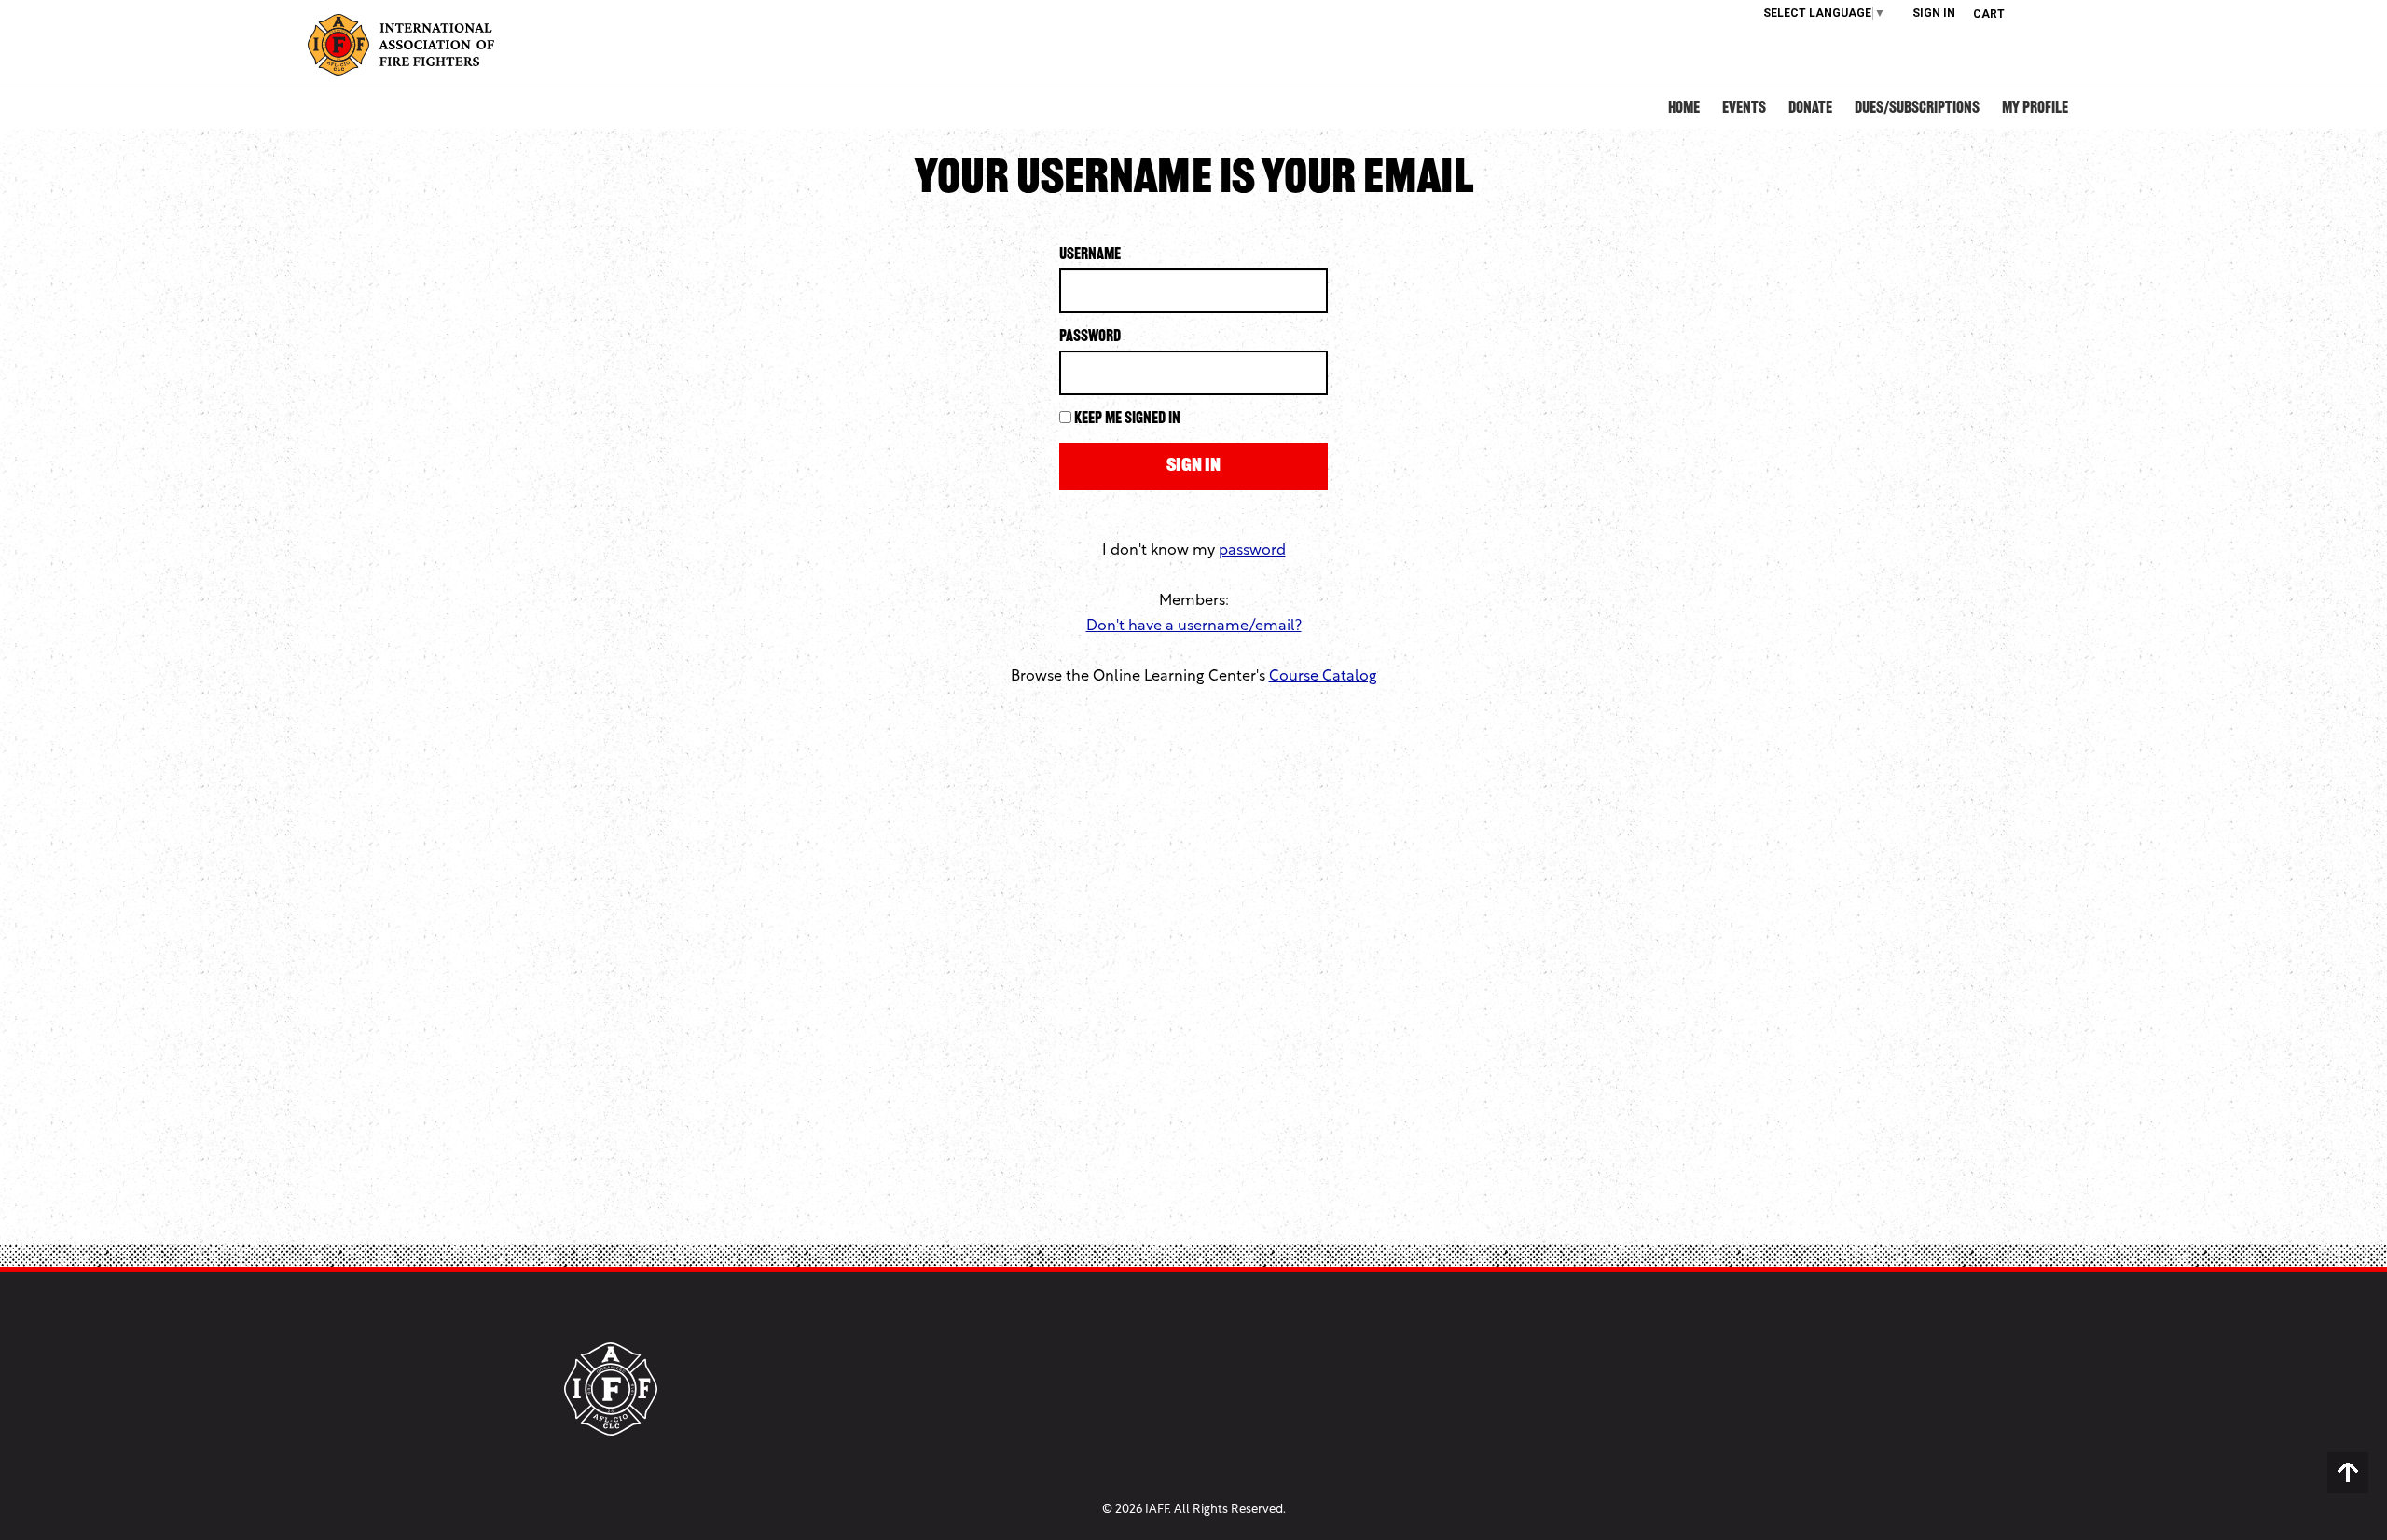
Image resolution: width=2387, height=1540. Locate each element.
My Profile (2035, 109)
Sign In (1934, 13)
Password (1090, 337)
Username (1090, 255)
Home (1684, 109)
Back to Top (2348, 1473)
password (1252, 551)
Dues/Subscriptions (1917, 109)
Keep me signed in (1127, 419)
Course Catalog (1323, 677)
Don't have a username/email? (1194, 626)
